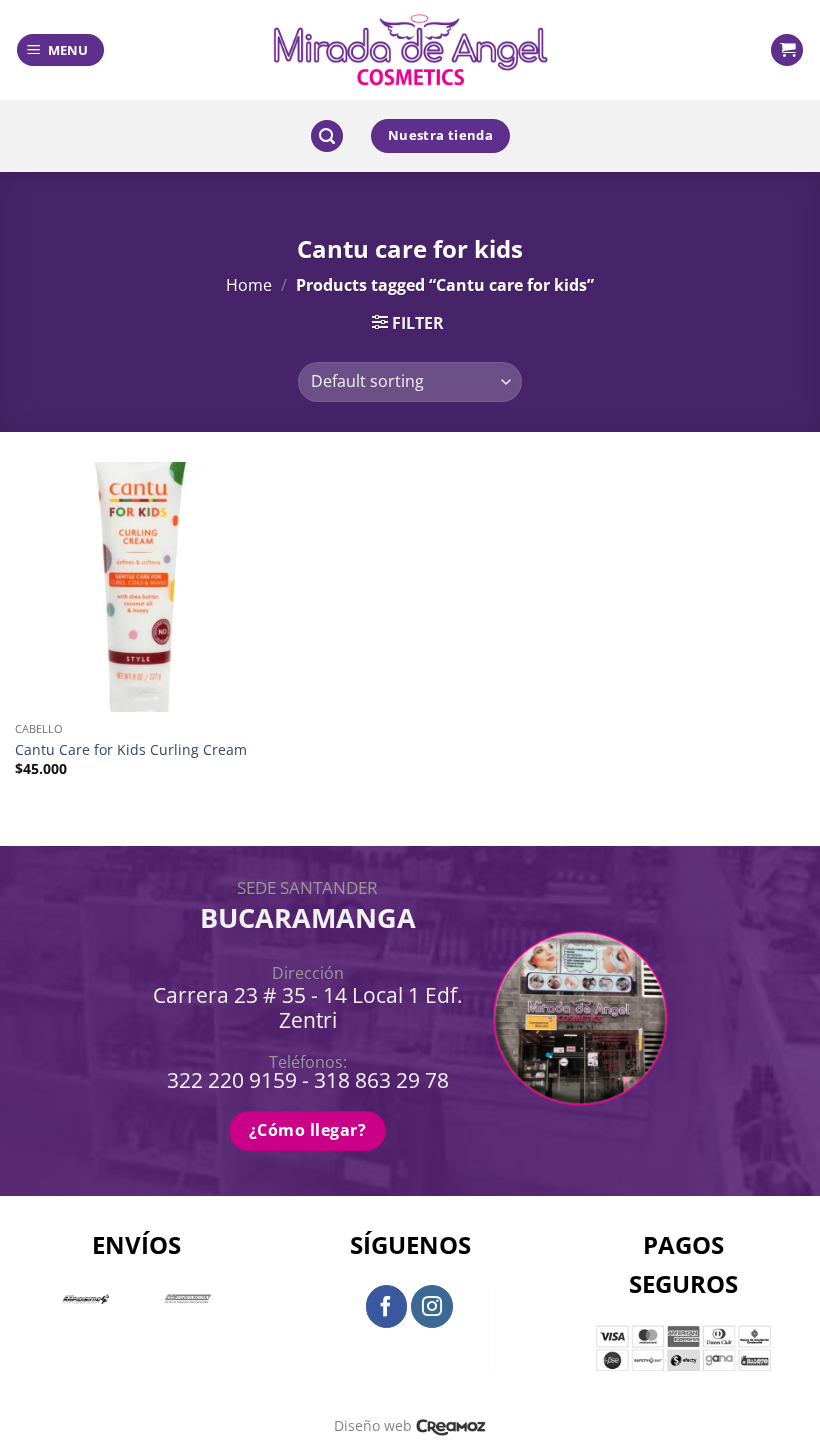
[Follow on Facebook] (387, 1306)
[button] (60, 50)
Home (249, 285)
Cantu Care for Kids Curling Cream (131, 750)
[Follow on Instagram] (432, 1306)
